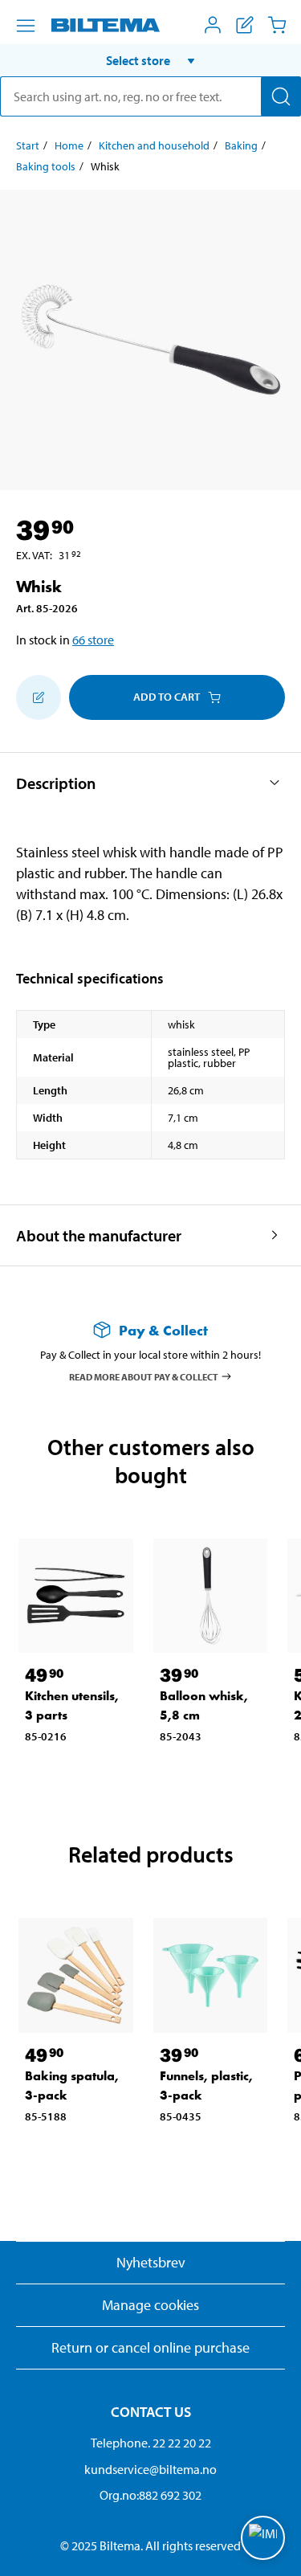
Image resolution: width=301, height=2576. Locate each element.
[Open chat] (263, 2538)
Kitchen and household (154, 145)
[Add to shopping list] (39, 697)
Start (28, 145)
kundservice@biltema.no (150, 2469)
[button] (150, 60)
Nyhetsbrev (151, 2262)
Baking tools (46, 166)
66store (93, 640)
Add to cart (167, 697)
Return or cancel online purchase (150, 2347)
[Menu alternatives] (26, 26)
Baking (241, 145)
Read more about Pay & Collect (144, 1376)
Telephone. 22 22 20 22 (151, 2443)
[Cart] (277, 25)
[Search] (281, 96)
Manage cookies (150, 2305)
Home (69, 145)
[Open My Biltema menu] (213, 25)
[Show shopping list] (245, 25)
